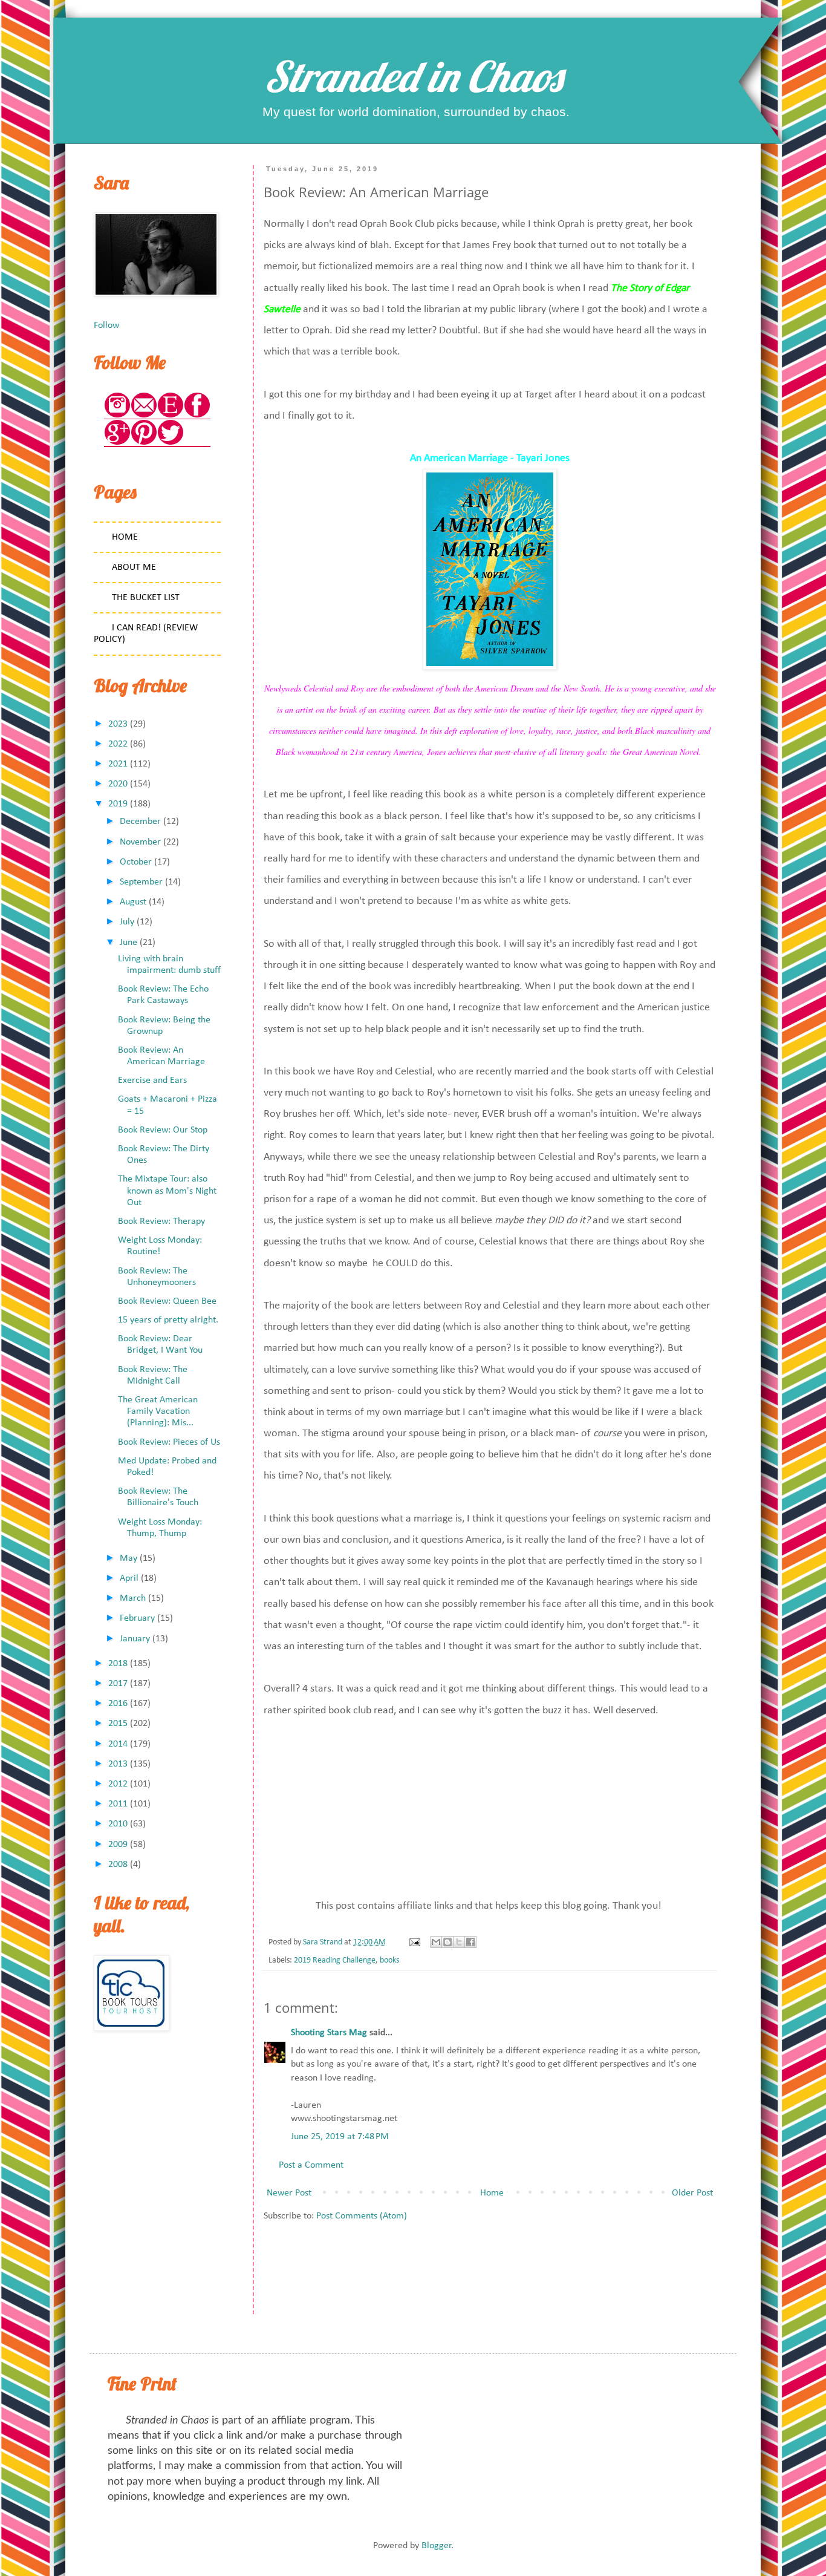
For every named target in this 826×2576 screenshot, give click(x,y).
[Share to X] (459, 1942)
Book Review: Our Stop (163, 1130)
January (135, 1639)
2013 (118, 1764)
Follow (106, 325)
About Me (134, 567)
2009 (118, 1845)
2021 (118, 764)
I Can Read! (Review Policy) (146, 634)
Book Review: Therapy (161, 1221)
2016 (118, 1704)
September (141, 882)
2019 (118, 804)
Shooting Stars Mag (329, 2033)
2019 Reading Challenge (335, 1960)
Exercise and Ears (152, 1080)
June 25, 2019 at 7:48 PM (340, 2137)
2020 (118, 784)
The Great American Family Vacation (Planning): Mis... (158, 1411)
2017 (118, 1684)
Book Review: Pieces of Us (169, 1442)
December (140, 822)
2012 (118, 1784)
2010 (118, 1824)
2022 (118, 744)
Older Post (692, 2193)
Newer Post (289, 2193)
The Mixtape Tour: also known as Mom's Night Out (167, 1191)
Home (492, 2193)
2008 (118, 1865)
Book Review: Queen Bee (167, 1301)
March (133, 1598)
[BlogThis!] (447, 1942)
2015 (118, 1724)
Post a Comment (311, 2165)
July (127, 922)
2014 (118, 1744)
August (133, 902)
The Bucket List (146, 598)
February (137, 1618)
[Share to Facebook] (470, 1942)
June (128, 943)
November (140, 842)
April (129, 1578)
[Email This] (436, 1942)
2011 (118, 1804)
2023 (118, 724)
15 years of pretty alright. (168, 1320)
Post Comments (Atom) (362, 2216)
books (389, 1960)
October (136, 862)
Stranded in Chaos (413, 76)
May (128, 1558)
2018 (118, 1664)
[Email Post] (414, 1942)
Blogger (437, 2546)
